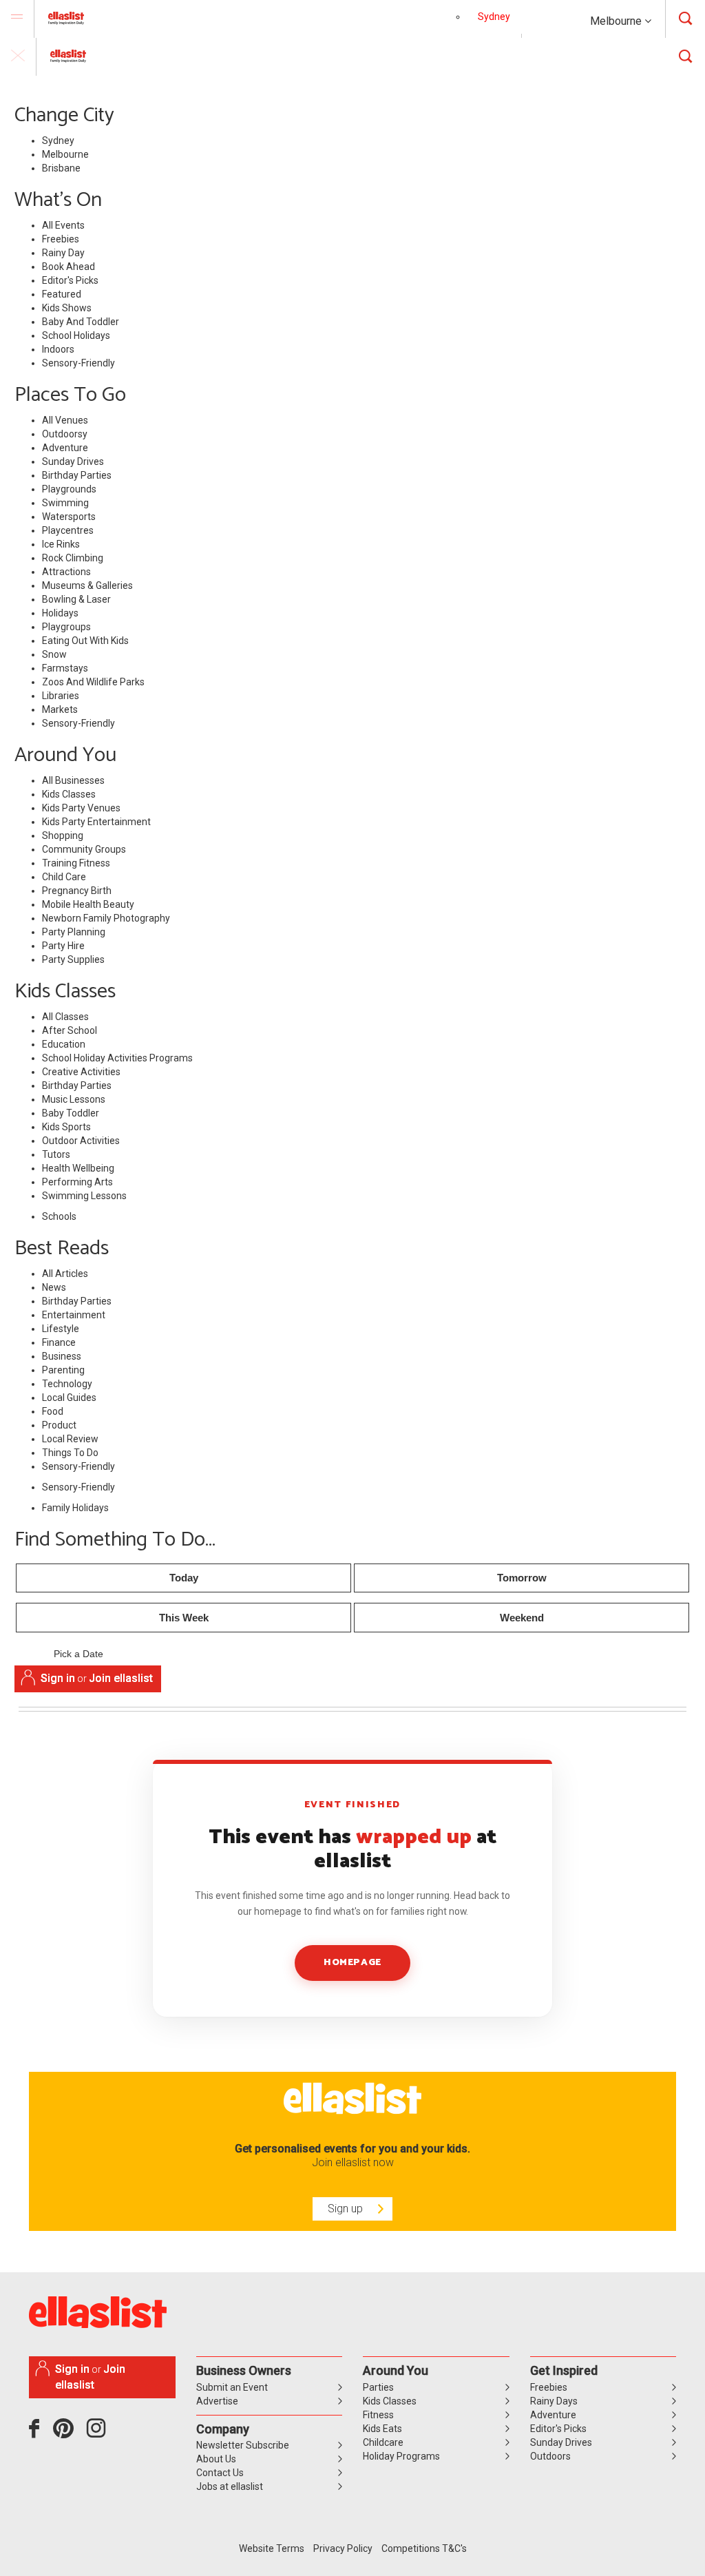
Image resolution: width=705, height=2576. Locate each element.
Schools (59, 1216)
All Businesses (73, 780)
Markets (60, 709)
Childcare (383, 2442)
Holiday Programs (401, 2456)
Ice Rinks (61, 544)
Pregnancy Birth (77, 891)
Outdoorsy (65, 434)
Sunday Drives (73, 461)
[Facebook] (38, 2433)
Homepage (352, 1963)
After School (70, 1030)
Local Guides (69, 1398)
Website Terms (272, 2548)
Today (184, 1578)
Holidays (60, 613)
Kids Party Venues (81, 808)
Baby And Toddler (81, 322)
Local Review (70, 1439)
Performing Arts (77, 1182)
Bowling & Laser (76, 599)
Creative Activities (81, 1072)
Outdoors (550, 2456)
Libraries (61, 696)
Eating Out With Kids (85, 641)
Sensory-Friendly (78, 363)
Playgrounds (69, 489)
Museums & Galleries (87, 585)
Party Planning (74, 932)
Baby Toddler (71, 1113)
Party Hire (63, 946)
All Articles (65, 1274)
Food (53, 1411)
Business (62, 1356)
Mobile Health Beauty (88, 904)
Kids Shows (67, 308)
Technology (67, 1384)
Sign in (58, 1678)
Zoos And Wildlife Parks (93, 682)
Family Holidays (75, 1508)
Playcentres (68, 530)
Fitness (378, 2415)
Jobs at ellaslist (230, 2486)
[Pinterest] (69, 2433)
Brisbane (61, 168)
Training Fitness (76, 863)
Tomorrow (522, 1578)
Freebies (61, 239)
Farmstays (65, 668)
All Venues (65, 420)
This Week (184, 1618)
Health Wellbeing (78, 1168)
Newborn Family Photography (106, 918)
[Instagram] (98, 2433)
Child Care (64, 877)
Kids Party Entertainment (96, 822)
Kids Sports (66, 1127)
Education (64, 1044)
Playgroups (66, 627)
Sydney (494, 17)
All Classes (65, 1017)
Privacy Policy (343, 2548)
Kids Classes (69, 794)
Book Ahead (69, 267)
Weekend (522, 1618)
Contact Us (220, 2473)
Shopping (63, 835)
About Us (216, 2459)
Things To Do (70, 1453)
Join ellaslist (121, 1678)
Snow (54, 654)
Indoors (58, 349)
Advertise (217, 2401)
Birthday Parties (77, 475)
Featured (62, 294)
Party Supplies (73, 959)
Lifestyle (61, 1329)
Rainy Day (63, 253)
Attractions (66, 572)
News (54, 1287)
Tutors (56, 1154)
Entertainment (74, 1315)
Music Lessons (74, 1099)
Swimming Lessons (84, 1196)
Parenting (63, 1370)
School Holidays (76, 335)
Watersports (69, 517)
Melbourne (617, 21)
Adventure (65, 448)
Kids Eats (382, 2429)
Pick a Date (78, 1654)
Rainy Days (554, 2401)
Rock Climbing (73, 558)
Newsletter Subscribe (243, 2445)
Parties (378, 2387)
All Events (63, 225)
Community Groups (84, 849)
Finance (59, 1342)
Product (59, 1425)
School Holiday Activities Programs (117, 1058)
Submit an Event (232, 2387)
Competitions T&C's (424, 2548)
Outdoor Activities (81, 1141)
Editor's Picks (70, 280)
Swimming (65, 503)
